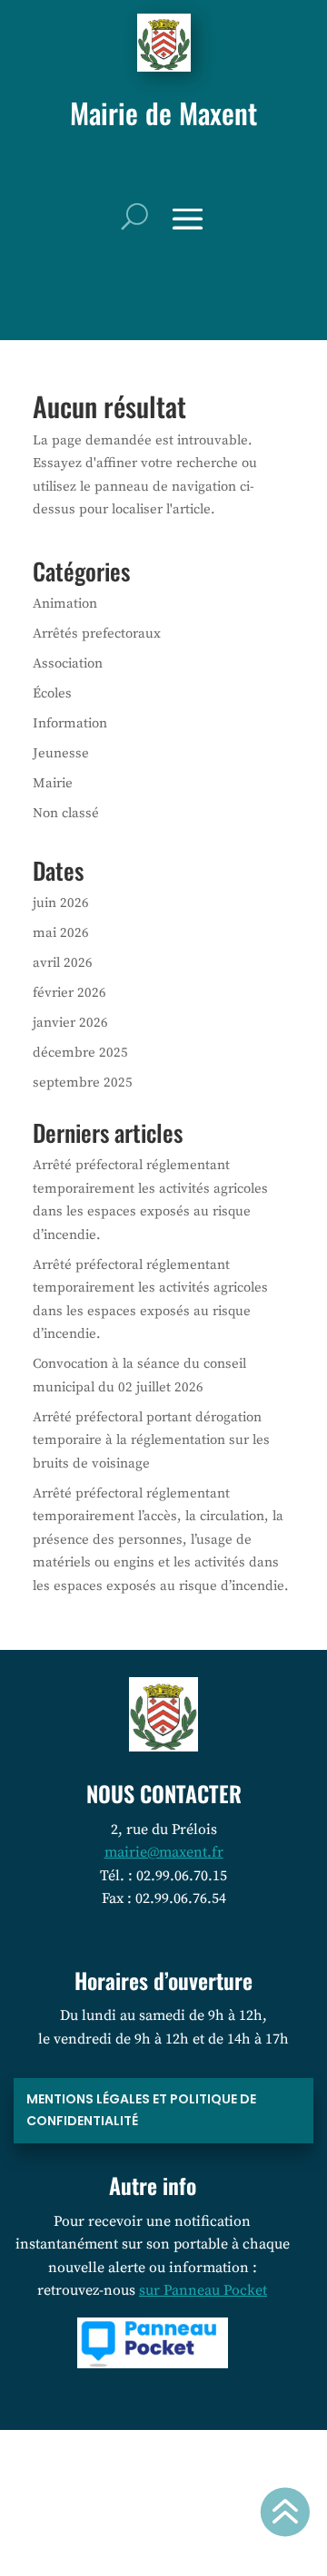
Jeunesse (61, 753)
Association (68, 664)
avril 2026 (63, 963)
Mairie (53, 783)
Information (70, 723)
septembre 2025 (83, 1083)
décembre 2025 (80, 1053)
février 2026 (69, 993)
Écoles (52, 693)
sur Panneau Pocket (203, 2290)
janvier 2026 (70, 1023)
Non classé (66, 813)
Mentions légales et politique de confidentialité (141, 2110)
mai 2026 (61, 933)
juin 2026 (61, 903)
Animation (65, 604)
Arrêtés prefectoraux (97, 634)
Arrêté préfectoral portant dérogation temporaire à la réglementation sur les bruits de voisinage (151, 1440)
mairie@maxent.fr (164, 1852)
